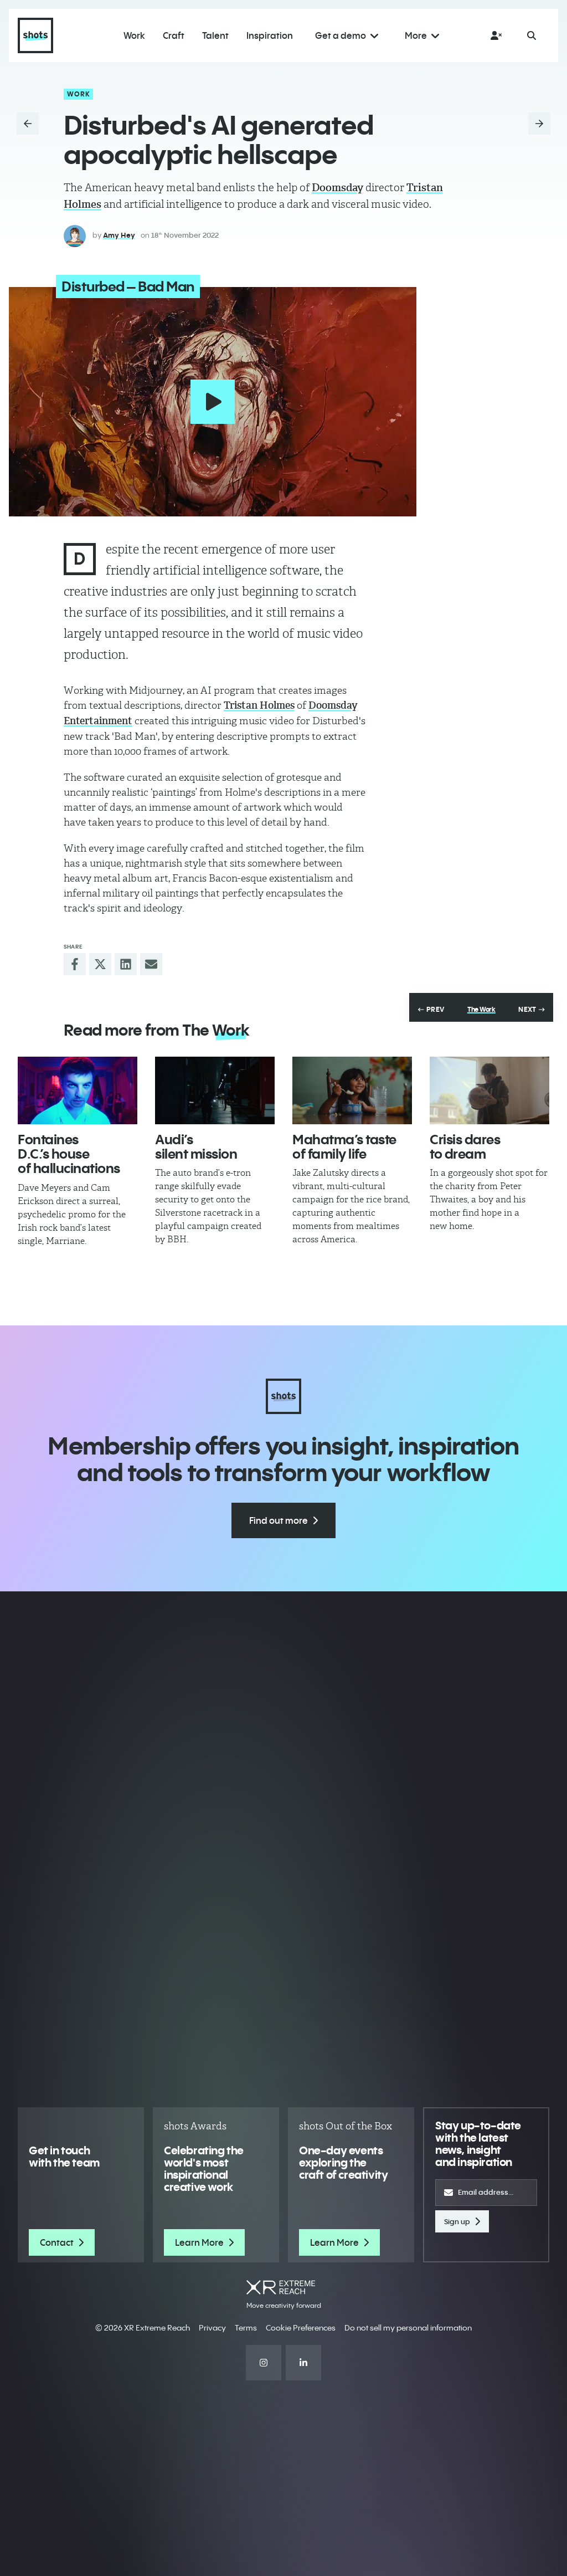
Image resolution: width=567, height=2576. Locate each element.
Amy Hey (119, 235)
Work (79, 94)
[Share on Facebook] (75, 964)
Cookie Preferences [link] (301, 2328)
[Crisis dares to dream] (489, 1090)
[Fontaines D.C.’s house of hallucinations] (78, 1090)
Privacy (212, 2328)
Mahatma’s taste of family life (344, 1146)
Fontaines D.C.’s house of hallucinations (69, 1154)
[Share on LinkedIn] (126, 964)
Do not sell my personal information (408, 2328)
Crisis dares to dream (465, 1146)
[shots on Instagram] (264, 2363)
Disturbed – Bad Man (128, 286)
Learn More (199, 2242)
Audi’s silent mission (196, 1146)
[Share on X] (100, 964)
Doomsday (337, 188)
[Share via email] (151, 964)
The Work (481, 1010)
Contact (57, 2242)
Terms (246, 2328)
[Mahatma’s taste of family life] (352, 1090)
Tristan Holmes (259, 705)
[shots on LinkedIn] (303, 2363)
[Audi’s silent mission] (215, 1090)
